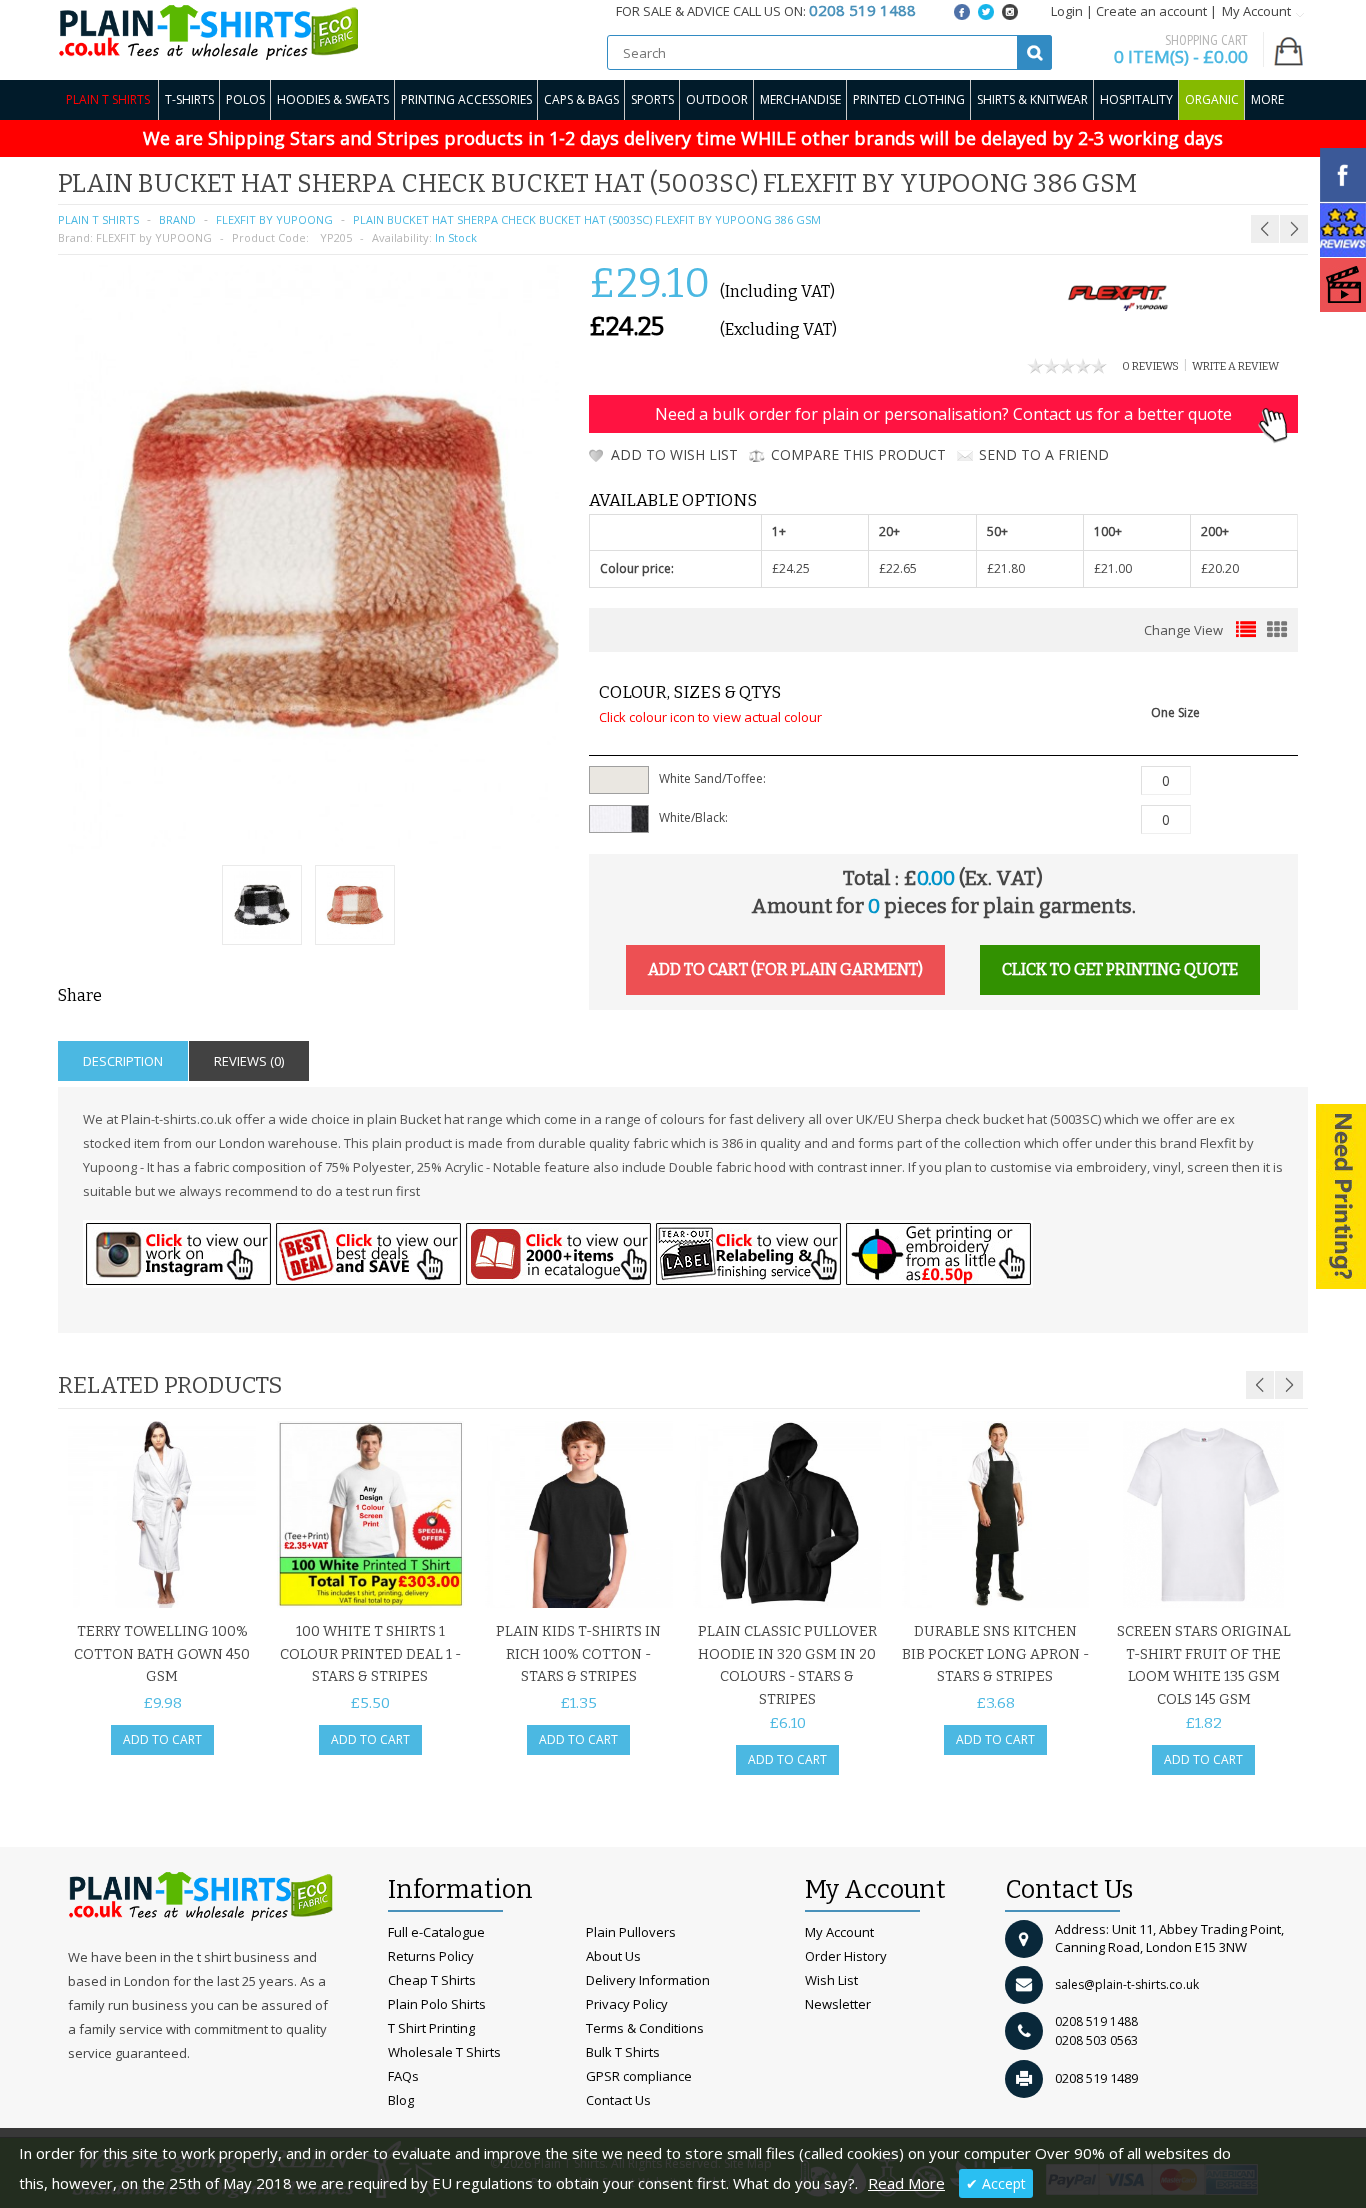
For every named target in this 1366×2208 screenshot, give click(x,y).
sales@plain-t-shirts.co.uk (1127, 1984)
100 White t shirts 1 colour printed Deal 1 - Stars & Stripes (370, 1654)
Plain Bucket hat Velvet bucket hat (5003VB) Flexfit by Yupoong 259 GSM (1177, 189)
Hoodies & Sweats (333, 99)
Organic (1212, 99)
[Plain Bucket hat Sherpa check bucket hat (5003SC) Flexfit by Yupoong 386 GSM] (262, 907)
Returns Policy (431, 1956)
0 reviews (1150, 366)
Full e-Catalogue (436, 1932)
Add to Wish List (674, 454)
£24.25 (791, 568)
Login (1067, 11)
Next (1289, 1385)
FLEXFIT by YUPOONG (274, 219)
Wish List (831, 1980)
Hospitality (1136, 99)
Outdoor (717, 99)
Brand (177, 219)
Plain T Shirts (108, 99)
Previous (1260, 1385)
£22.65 (898, 568)
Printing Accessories (466, 99)
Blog (401, 2100)
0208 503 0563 (1096, 2040)
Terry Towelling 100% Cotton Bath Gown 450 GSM (162, 1654)
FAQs (403, 2076)
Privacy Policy (627, 2004)
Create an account (1151, 11)
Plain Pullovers (631, 1932)
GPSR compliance (639, 2076)
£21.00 (1113, 568)
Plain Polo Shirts (437, 2004)
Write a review (1235, 366)
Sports (652, 99)
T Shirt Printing (431, 2028)
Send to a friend (1044, 454)
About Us (613, 1956)
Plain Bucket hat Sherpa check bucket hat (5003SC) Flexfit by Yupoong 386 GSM (587, 219)
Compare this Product (858, 454)
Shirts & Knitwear (1032, 99)
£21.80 (1006, 568)
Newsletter (838, 2004)
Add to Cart (162, 1739)
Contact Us (618, 2100)
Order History (846, 1956)
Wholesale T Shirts (444, 2052)
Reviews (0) (249, 1061)
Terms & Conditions (645, 2028)
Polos (245, 99)
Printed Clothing (909, 99)
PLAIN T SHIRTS (98, 219)
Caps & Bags (581, 99)
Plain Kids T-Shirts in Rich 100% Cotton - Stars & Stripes (578, 1654)
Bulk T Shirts (623, 2052)
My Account (839, 1932)
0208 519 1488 (1096, 2021)
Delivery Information (648, 1980)
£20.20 (1220, 568)
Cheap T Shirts (432, 1980)
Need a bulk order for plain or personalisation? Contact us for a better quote (943, 414)
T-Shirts (189, 99)
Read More (906, 2183)
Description (123, 1061)
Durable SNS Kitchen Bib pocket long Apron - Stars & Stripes (995, 1654)
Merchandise (800, 99)
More (1267, 99)
